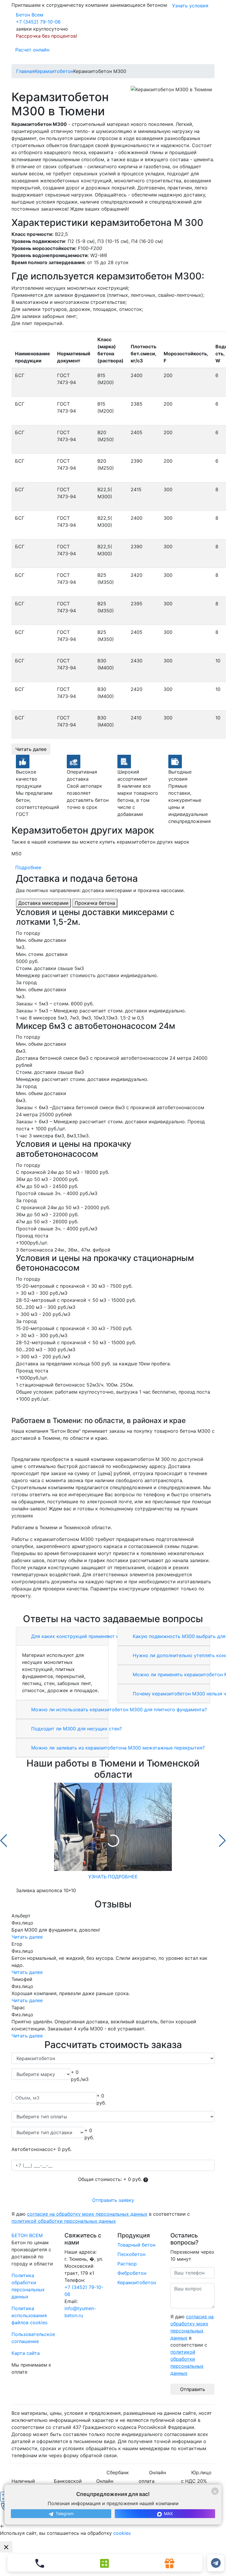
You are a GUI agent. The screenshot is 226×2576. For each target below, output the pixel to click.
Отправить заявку (113, 2200)
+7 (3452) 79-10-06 (38, 22)
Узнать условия (190, 6)
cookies (122, 2533)
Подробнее (28, 867)
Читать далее (31, 749)
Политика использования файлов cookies (29, 2315)
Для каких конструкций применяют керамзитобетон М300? (101, 1636)
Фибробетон (132, 2273)
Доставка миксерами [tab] (43, 903)
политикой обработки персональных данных (64, 2221)
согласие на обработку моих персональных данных (87, 2214)
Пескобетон (131, 2254)
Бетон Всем (30, 15)
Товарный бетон (136, 2245)
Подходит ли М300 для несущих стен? (76, 1729)
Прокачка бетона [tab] (95, 903)
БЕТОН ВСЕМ (27, 2235)
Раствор (127, 2264)
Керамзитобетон (137, 2282)
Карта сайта (26, 2353)
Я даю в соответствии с (101, 2217)
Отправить (193, 2389)
